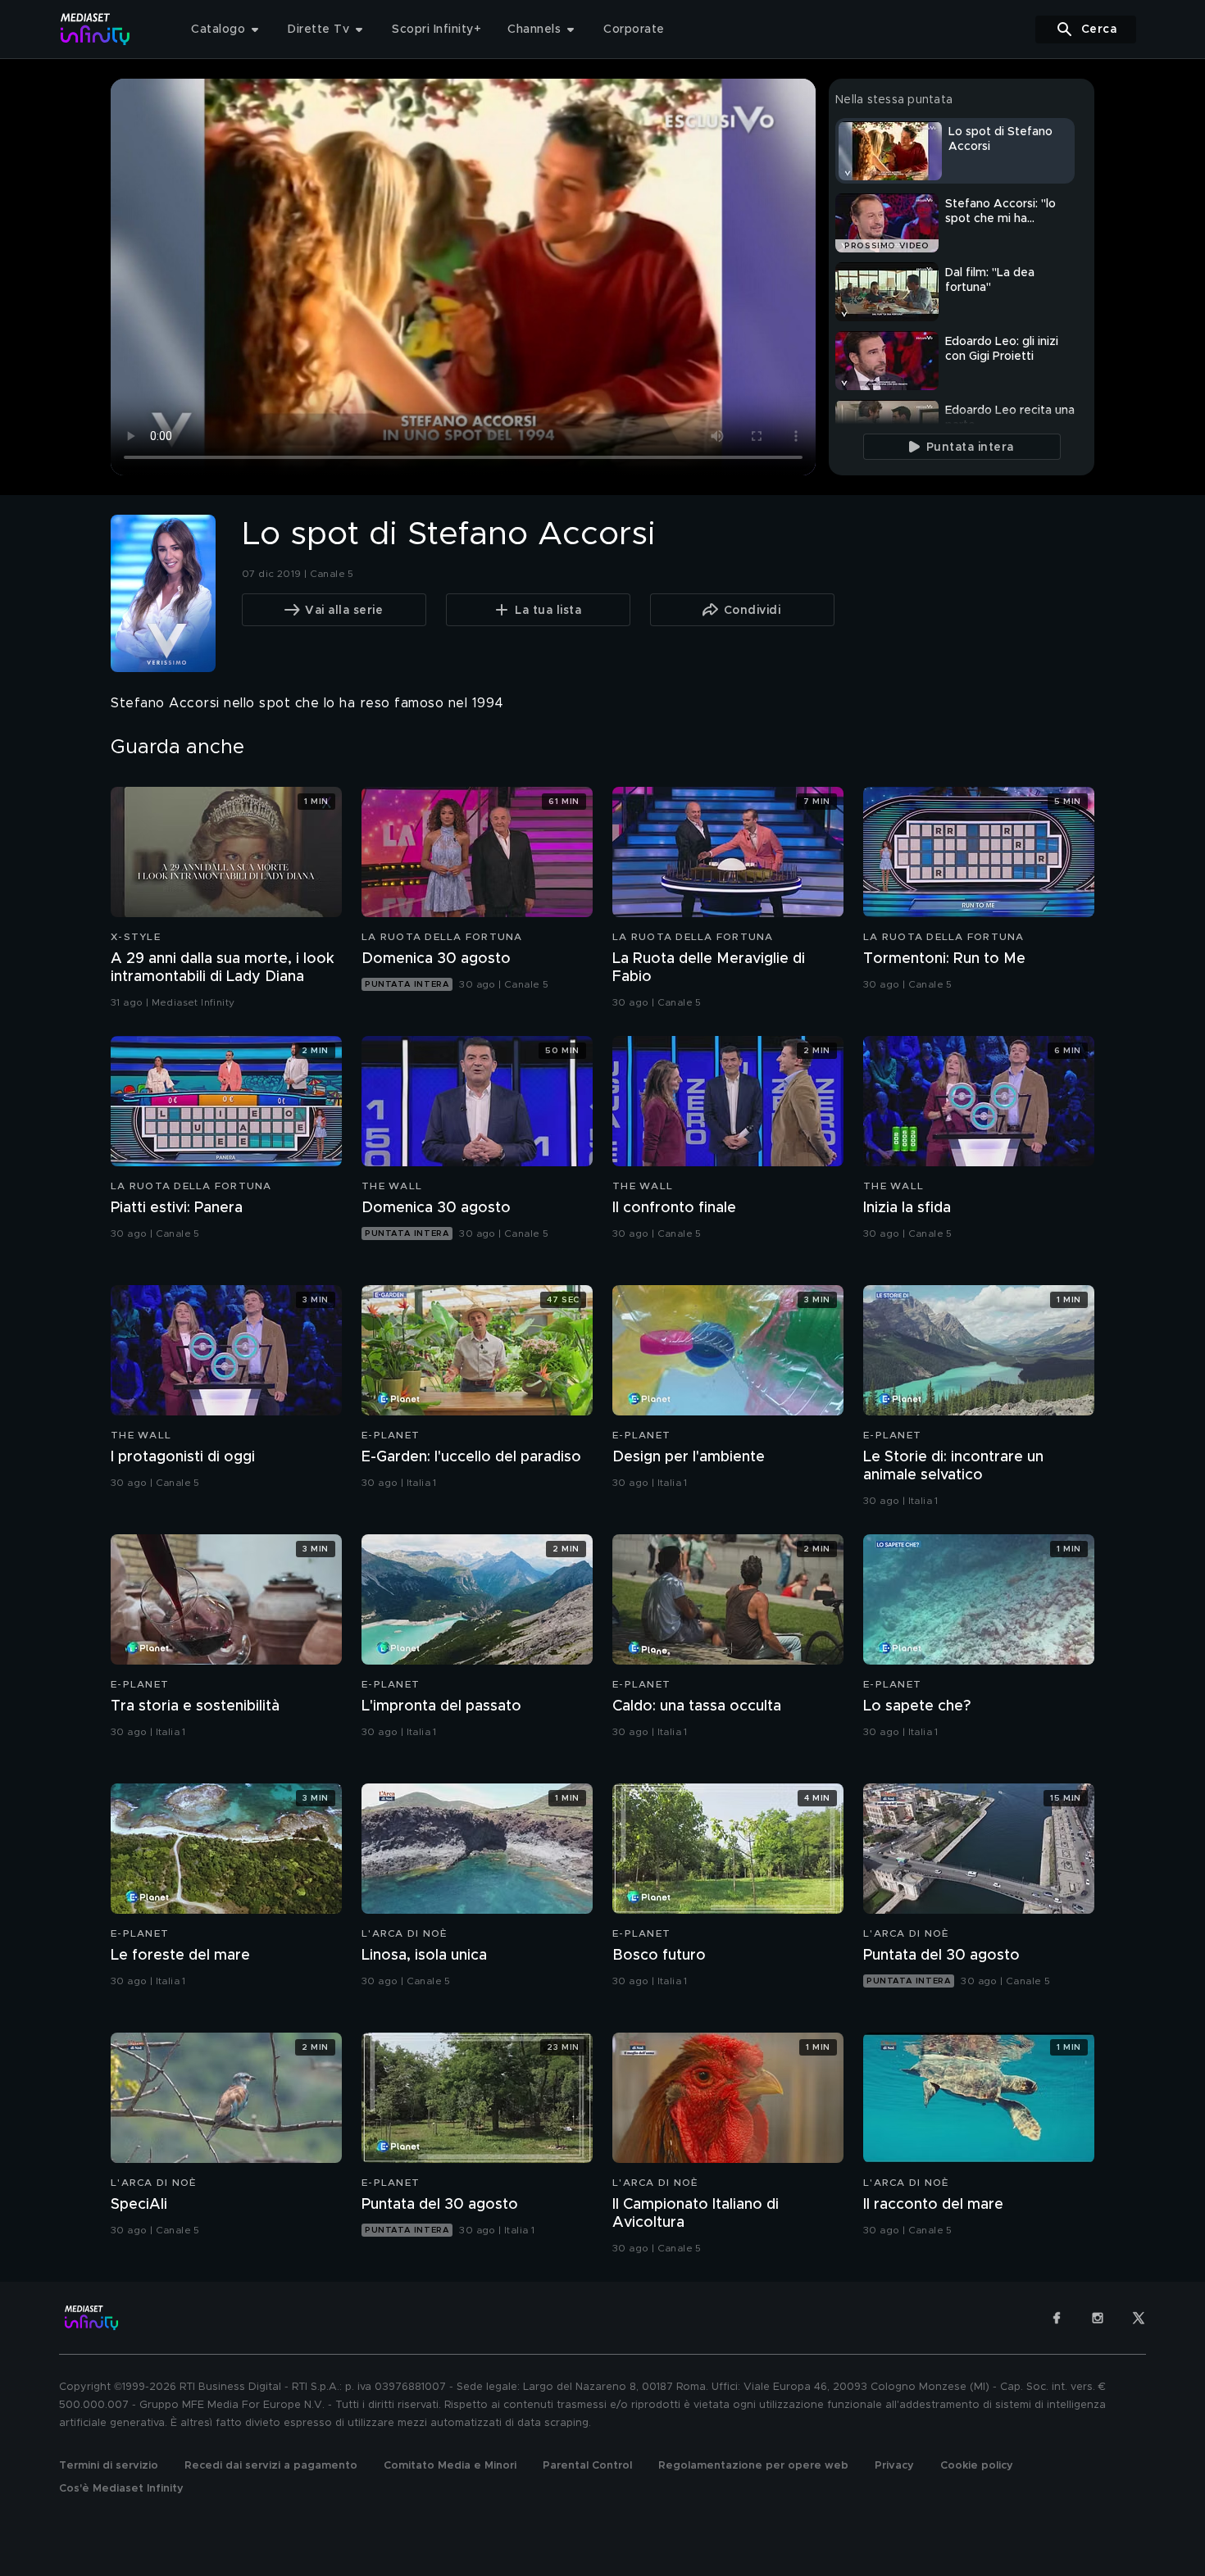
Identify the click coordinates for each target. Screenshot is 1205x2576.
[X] (1139, 2318)
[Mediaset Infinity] (95, 29)
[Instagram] (1098, 2318)
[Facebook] (1057, 2318)
